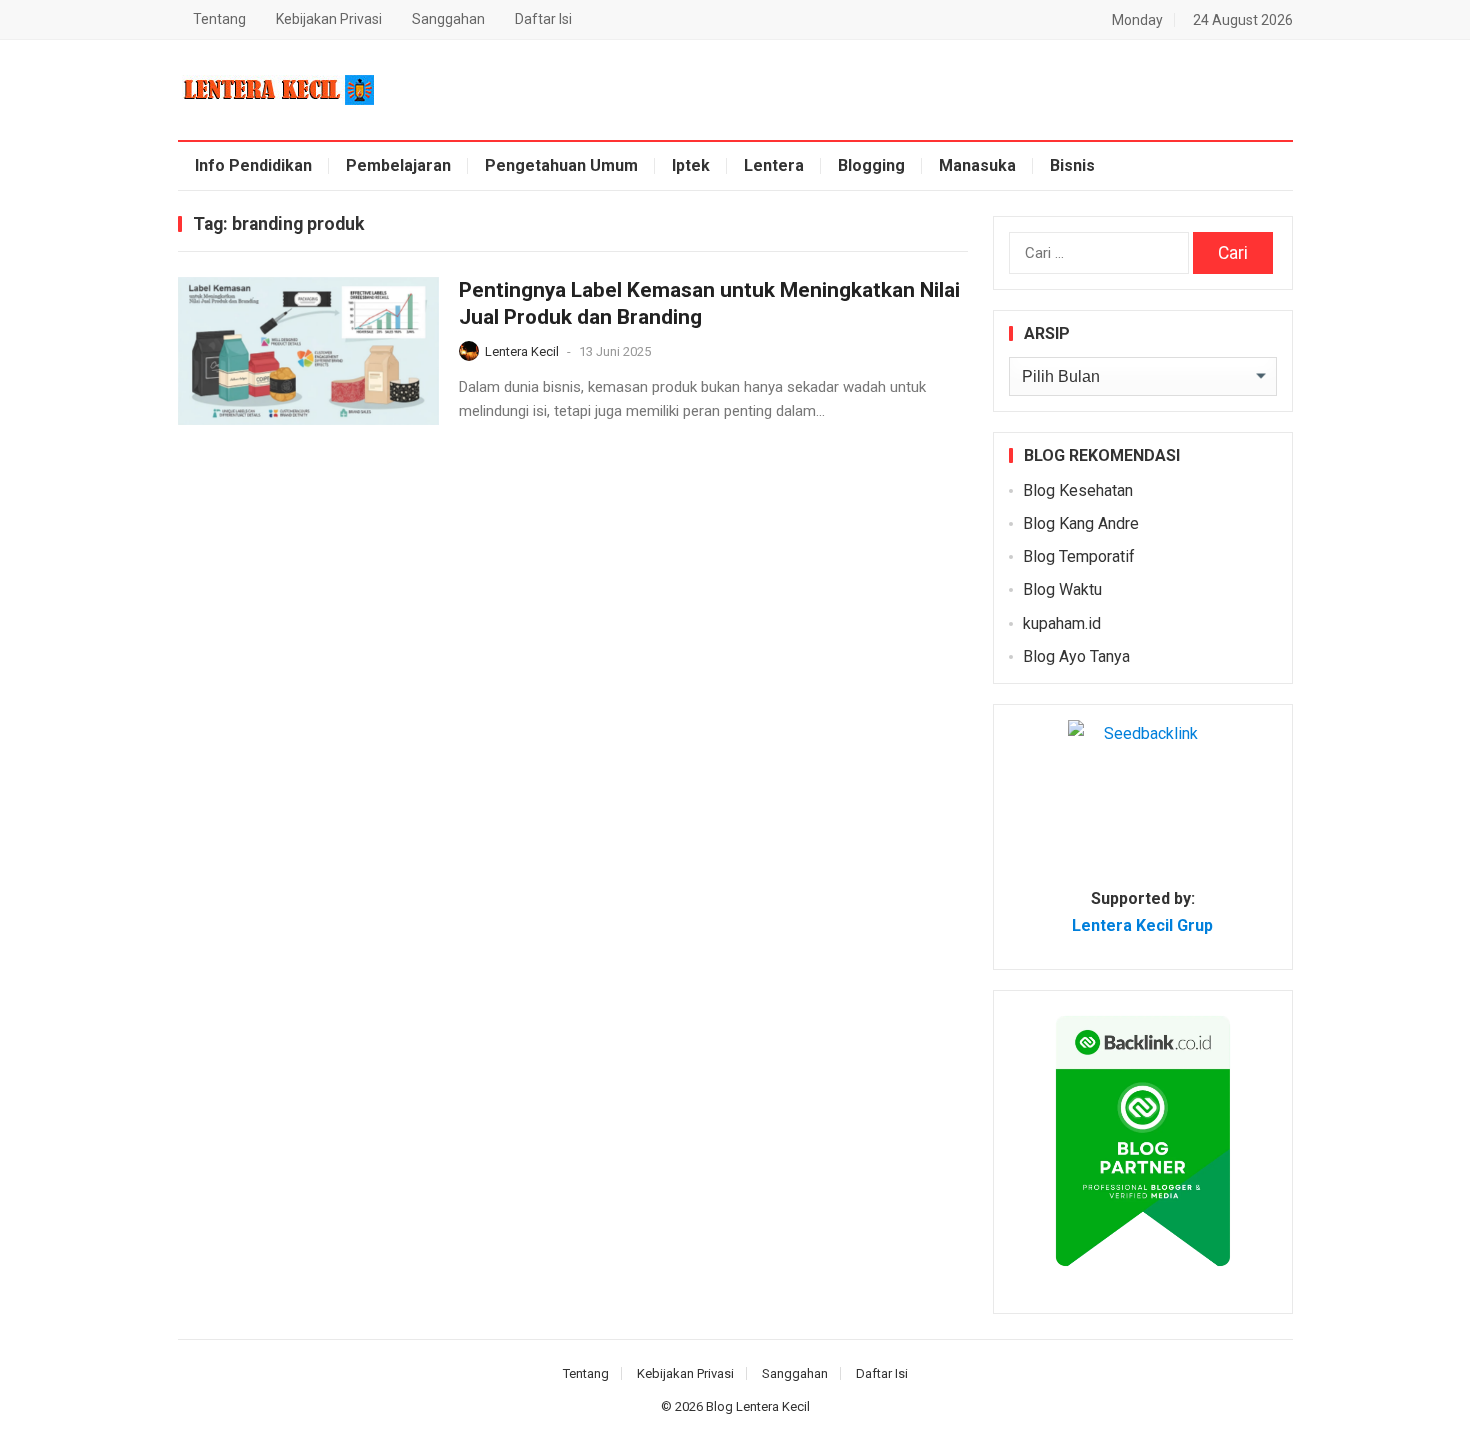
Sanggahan (448, 19)
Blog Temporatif (1079, 556)
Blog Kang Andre (1081, 523)
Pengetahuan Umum (561, 165)
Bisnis (1072, 165)
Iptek (691, 165)
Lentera (774, 165)
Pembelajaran (398, 165)
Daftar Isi (543, 19)
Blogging (871, 165)
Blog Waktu (1062, 589)
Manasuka (977, 165)
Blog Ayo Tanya (1076, 656)
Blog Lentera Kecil (758, 1406)
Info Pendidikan (253, 165)
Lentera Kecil (522, 351)
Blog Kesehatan (1078, 490)
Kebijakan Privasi (329, 19)
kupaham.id (1062, 623)
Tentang (219, 19)
